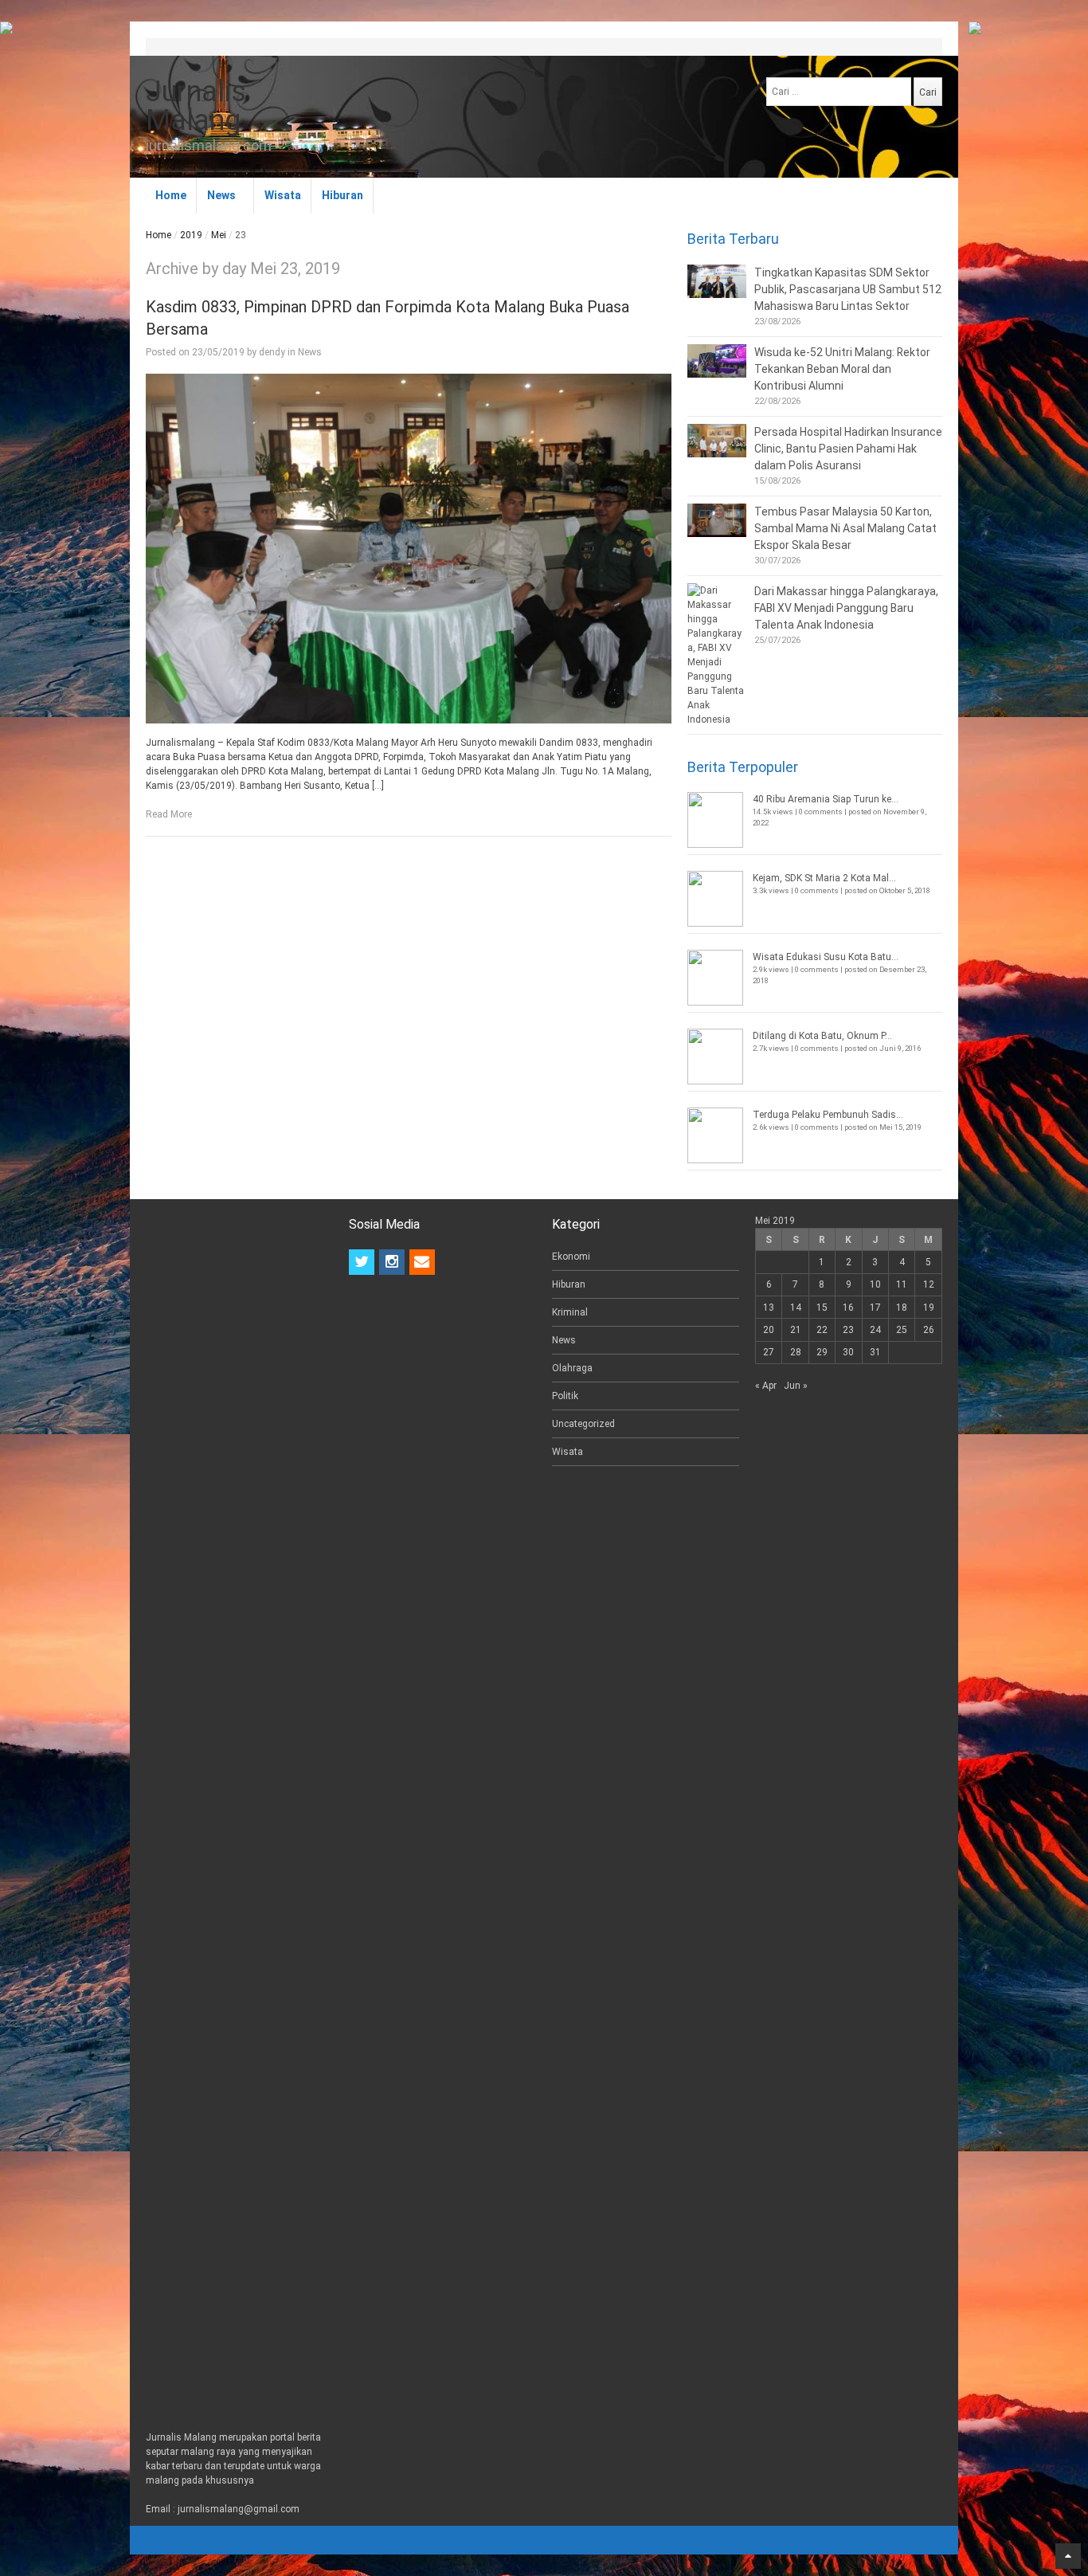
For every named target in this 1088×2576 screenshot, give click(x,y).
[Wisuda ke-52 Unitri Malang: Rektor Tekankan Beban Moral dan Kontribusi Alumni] (717, 361)
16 (848, 1308)
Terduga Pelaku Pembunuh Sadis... (828, 1115)
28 (796, 1352)
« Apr (766, 1386)
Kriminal (570, 1312)
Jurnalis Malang (196, 106)
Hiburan (342, 195)
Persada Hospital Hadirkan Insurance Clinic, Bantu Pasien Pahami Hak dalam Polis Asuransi (848, 449)
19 (929, 1308)
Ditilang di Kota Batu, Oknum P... (822, 1036)
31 (875, 1352)
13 (769, 1308)
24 (875, 1330)
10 (875, 1284)
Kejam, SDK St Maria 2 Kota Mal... (824, 878)
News (221, 195)
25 (902, 1330)
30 (848, 1352)
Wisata (283, 195)
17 (875, 1308)
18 (902, 1308)
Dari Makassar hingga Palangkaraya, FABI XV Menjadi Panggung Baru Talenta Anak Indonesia (846, 608)
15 (822, 1308)
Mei (219, 235)
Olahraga (572, 1368)
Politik (565, 1396)
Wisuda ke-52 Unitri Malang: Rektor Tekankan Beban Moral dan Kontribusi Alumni (842, 369)
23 (848, 1330)
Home (171, 195)
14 (796, 1308)
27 (769, 1352)
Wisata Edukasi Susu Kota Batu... (826, 957)
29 (822, 1352)
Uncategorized (583, 1424)
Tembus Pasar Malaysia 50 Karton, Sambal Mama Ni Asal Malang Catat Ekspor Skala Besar (845, 528)
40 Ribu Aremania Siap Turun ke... (826, 799)
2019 (191, 235)
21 (796, 1330)
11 (902, 1284)
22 (822, 1330)
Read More (169, 814)
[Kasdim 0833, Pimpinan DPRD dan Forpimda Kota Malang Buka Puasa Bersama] (409, 549)
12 (929, 1284)
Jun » (796, 1386)
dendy (272, 352)
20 (769, 1330)
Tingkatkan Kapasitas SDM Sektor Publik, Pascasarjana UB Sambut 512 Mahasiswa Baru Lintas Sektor (848, 289)
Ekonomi (571, 1257)
